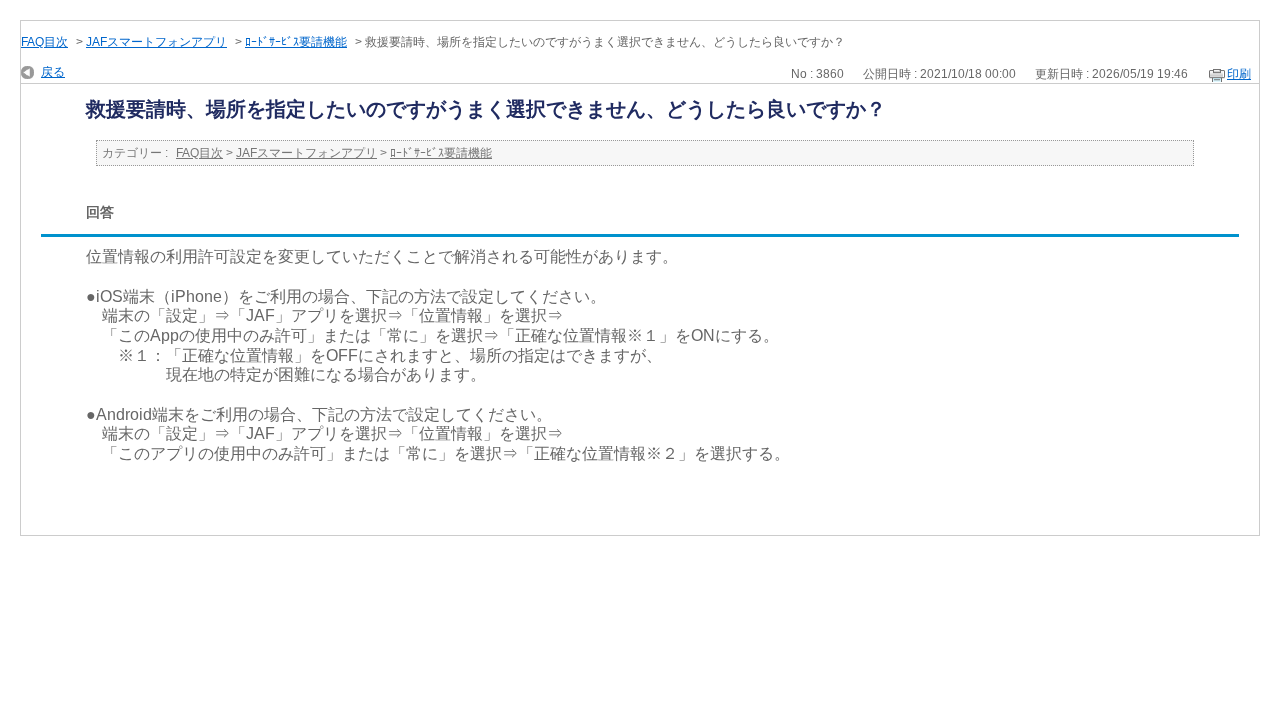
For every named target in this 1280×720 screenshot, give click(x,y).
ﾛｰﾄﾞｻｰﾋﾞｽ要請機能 (296, 42)
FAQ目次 (44, 42)
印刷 (1239, 74)
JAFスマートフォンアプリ (156, 42)
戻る (53, 72)
